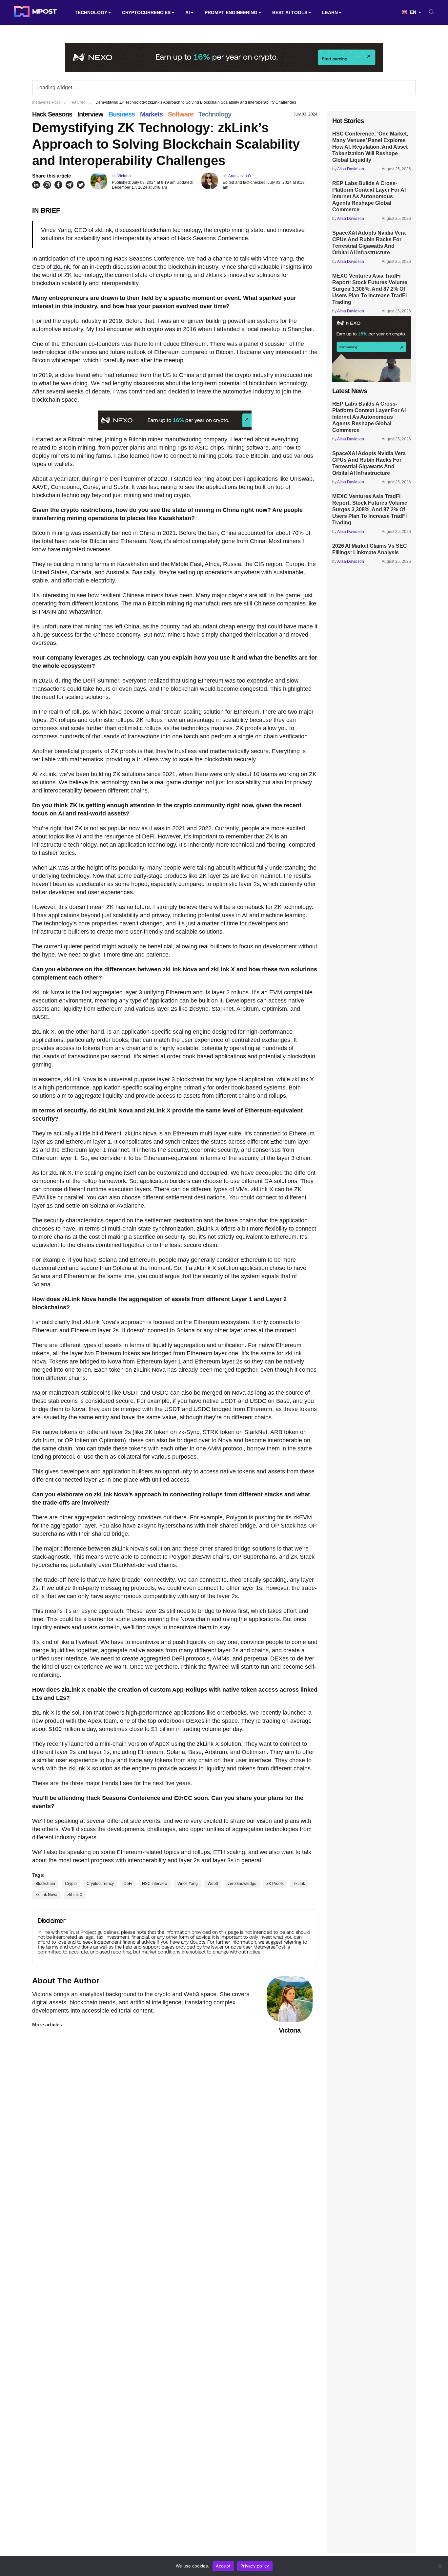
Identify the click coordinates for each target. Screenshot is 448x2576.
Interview (90, 114)
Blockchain (45, 1884)
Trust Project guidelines (94, 1932)
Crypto (71, 1884)
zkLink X (75, 1895)
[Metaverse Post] (35, 12)
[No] (440, 2566)
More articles (47, 2025)
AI (188, 12)
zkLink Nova (46, 1895)
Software (181, 114)
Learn (330, 12)
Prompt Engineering (231, 12)
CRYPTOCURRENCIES (146, 12)
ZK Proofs (275, 1884)
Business (122, 114)
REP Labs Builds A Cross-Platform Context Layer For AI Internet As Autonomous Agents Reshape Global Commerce (369, 196)
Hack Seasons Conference (149, 259)
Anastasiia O (240, 176)
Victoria (124, 176)
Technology (91, 12)
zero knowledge (242, 1884)
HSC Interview (155, 1884)
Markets (151, 114)
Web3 (213, 1884)
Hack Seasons (52, 114)
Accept (223, 2566)
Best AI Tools (290, 12)
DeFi (128, 1884)
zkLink (61, 267)
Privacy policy (255, 2566)
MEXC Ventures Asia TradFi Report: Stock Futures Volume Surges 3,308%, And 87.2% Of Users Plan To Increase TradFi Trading (370, 289)
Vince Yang (278, 259)
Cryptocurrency (100, 1884)
